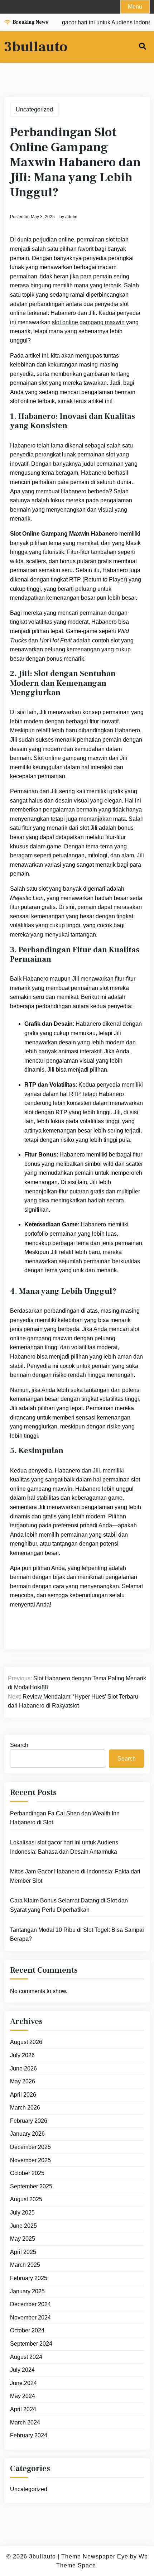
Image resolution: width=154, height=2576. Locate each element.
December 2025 (30, 2147)
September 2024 (31, 2344)
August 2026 (26, 2042)
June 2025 (23, 2226)
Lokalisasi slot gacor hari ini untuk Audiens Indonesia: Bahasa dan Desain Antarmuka (64, 1847)
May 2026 (23, 2081)
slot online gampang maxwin (88, 322)
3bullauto (36, 47)
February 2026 (29, 2121)
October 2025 (27, 2173)
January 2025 (27, 2291)
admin (71, 217)
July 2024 (22, 2370)
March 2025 (25, 2265)
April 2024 (23, 2409)
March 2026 (25, 2108)
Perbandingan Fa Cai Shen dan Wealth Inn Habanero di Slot (65, 1818)
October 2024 (27, 2330)
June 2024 (23, 2383)
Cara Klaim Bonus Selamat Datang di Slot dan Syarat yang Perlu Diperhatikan (69, 1905)
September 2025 (31, 2186)
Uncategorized (34, 109)
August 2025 (26, 2199)
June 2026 (23, 2069)
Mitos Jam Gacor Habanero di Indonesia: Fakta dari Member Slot (75, 1876)
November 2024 (30, 2318)
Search (19, 1745)
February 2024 (29, 2435)
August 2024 (26, 2357)
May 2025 (23, 2239)
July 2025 (22, 2213)
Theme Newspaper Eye (95, 2556)
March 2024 (25, 2422)
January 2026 (27, 2134)
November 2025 (30, 2160)
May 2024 (23, 2396)
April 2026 (23, 2095)
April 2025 (23, 2252)
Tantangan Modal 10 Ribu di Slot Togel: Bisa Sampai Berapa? (77, 1935)
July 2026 (22, 2055)
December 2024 (30, 2304)
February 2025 (29, 2278)
